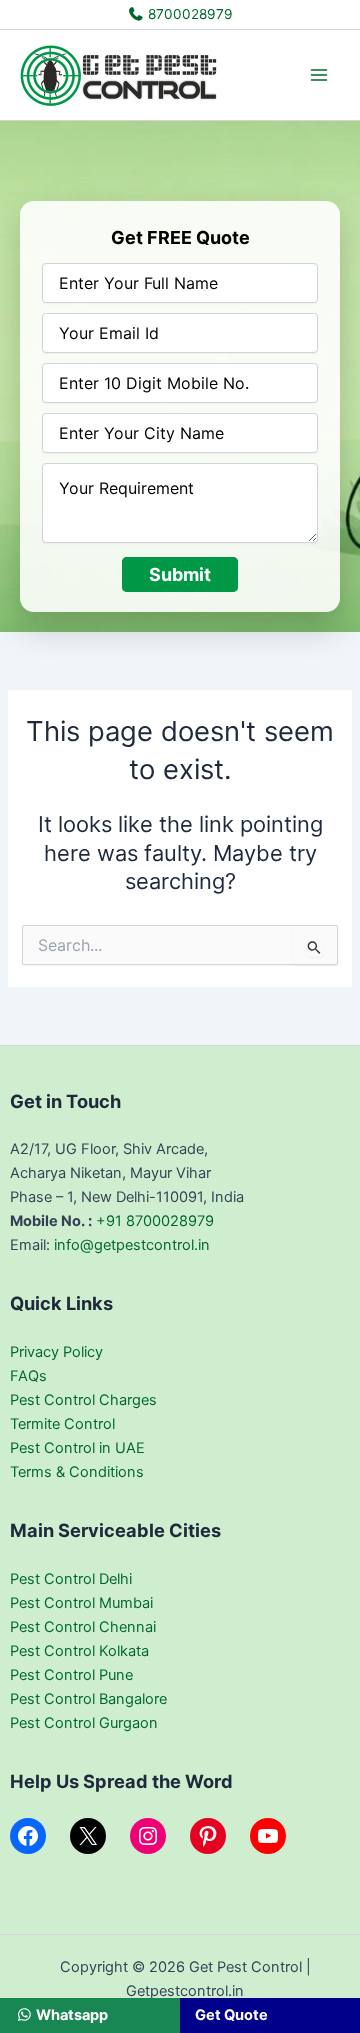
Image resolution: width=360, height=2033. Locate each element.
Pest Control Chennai (83, 1627)
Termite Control (62, 1424)
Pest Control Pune (71, 1675)
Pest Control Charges (83, 1400)
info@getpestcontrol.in (132, 1245)
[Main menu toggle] (319, 75)
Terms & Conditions (77, 1472)
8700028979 (188, 14)
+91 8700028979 (155, 1221)
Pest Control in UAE (77, 1448)
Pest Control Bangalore (88, 1699)
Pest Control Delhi (71, 1579)
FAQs (28, 1376)
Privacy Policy (56, 1352)
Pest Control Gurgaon (84, 1723)
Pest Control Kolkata (79, 1651)
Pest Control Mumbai (81, 1603)
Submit (180, 574)
